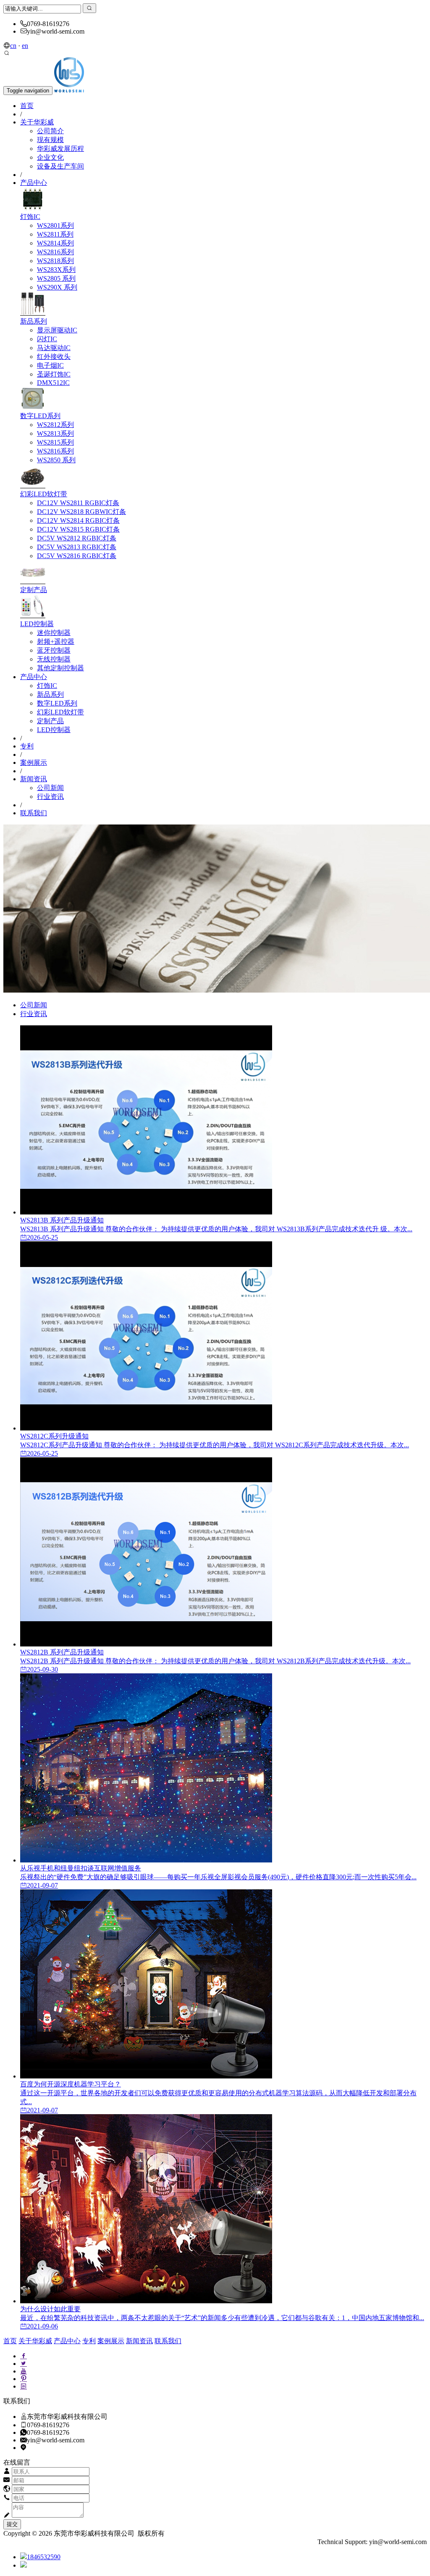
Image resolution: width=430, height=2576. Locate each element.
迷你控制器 (54, 633)
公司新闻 (50, 788)
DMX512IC (53, 383)
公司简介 (50, 131)
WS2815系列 (55, 442)
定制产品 (34, 590)
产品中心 (34, 183)
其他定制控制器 (60, 668)
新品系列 (34, 321)
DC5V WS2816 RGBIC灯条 (77, 556)
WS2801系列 (55, 225)
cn (13, 46)
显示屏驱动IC (57, 330)
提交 (12, 2524)
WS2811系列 (55, 234)
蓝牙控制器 (54, 650)
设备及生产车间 (60, 166)
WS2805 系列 (56, 278)
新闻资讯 (34, 779)
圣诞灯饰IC (54, 374)
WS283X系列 (56, 270)
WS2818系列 (55, 261)
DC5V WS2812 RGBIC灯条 (77, 538)
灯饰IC (30, 217)
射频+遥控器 (56, 641)
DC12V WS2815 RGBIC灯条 (78, 529)
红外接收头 (54, 357)
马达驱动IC (54, 348)
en (25, 46)
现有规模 (50, 140)
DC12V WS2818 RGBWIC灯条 (81, 512)
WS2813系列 (55, 433)
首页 (27, 106)
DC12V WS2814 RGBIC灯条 (78, 520)
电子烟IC (50, 365)
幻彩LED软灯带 (44, 494)
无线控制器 (54, 659)
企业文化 (50, 157)
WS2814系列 (55, 243)
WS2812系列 (55, 425)
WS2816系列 (55, 252)
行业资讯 (50, 797)
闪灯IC (47, 339)
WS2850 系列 (56, 460)
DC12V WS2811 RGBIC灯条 (78, 503)
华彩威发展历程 (60, 149)
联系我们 (34, 813)
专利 (27, 746)
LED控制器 (37, 624)
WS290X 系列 (57, 287)
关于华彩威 (37, 122)
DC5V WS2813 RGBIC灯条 (77, 547)
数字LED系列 (40, 416)
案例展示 (34, 763)
